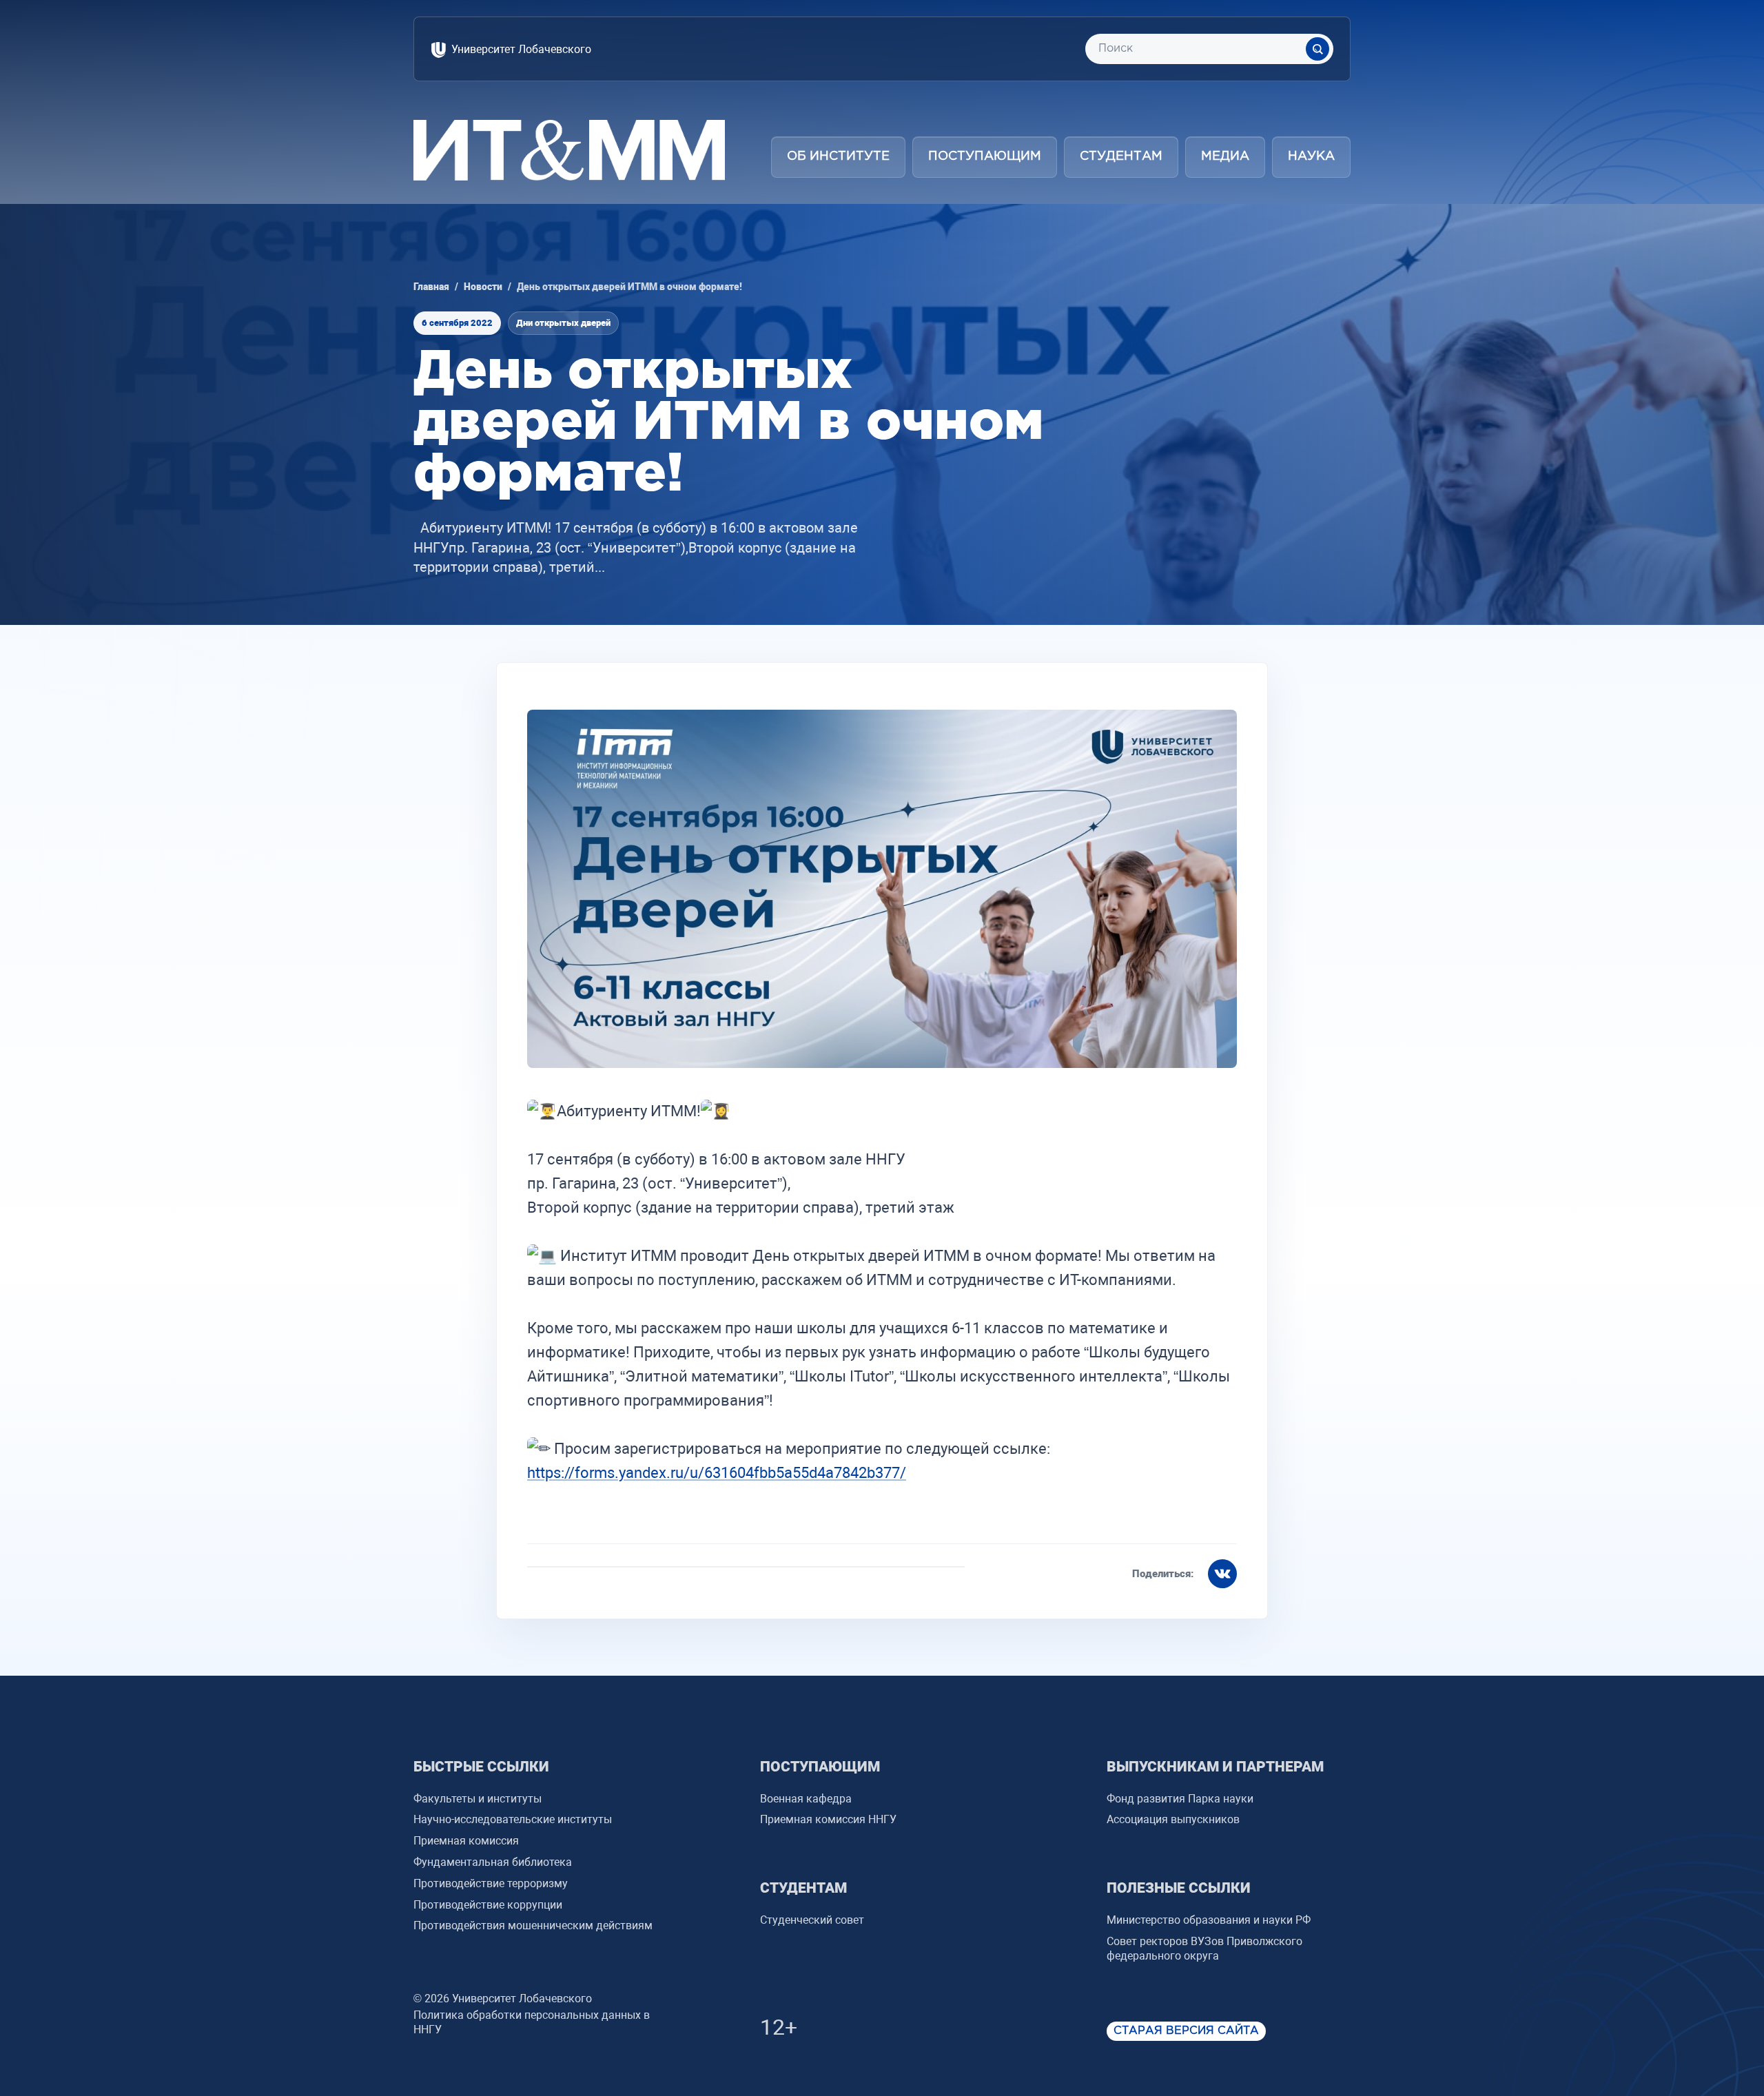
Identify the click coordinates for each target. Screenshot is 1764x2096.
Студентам (1121, 156)
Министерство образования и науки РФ (1209, 1920)
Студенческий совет (812, 1920)
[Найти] (1317, 49)
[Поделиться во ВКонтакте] (1222, 1574)
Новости (483, 287)
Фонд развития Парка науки (1180, 1799)
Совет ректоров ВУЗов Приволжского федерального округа (1204, 1949)
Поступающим (985, 156)
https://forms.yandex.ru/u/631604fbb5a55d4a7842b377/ (717, 1473)
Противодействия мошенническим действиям (533, 1925)
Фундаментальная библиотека (493, 1862)
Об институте (838, 156)
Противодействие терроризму (491, 1883)
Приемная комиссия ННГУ (828, 1819)
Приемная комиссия (466, 1841)
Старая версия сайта (1186, 2031)
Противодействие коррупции (488, 1905)
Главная (431, 287)
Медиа (1225, 156)
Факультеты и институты (478, 1799)
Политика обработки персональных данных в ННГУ (532, 2022)
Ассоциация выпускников (1173, 1819)
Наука (1311, 156)
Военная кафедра (806, 1799)
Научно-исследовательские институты (513, 1819)
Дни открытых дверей (563, 323)
